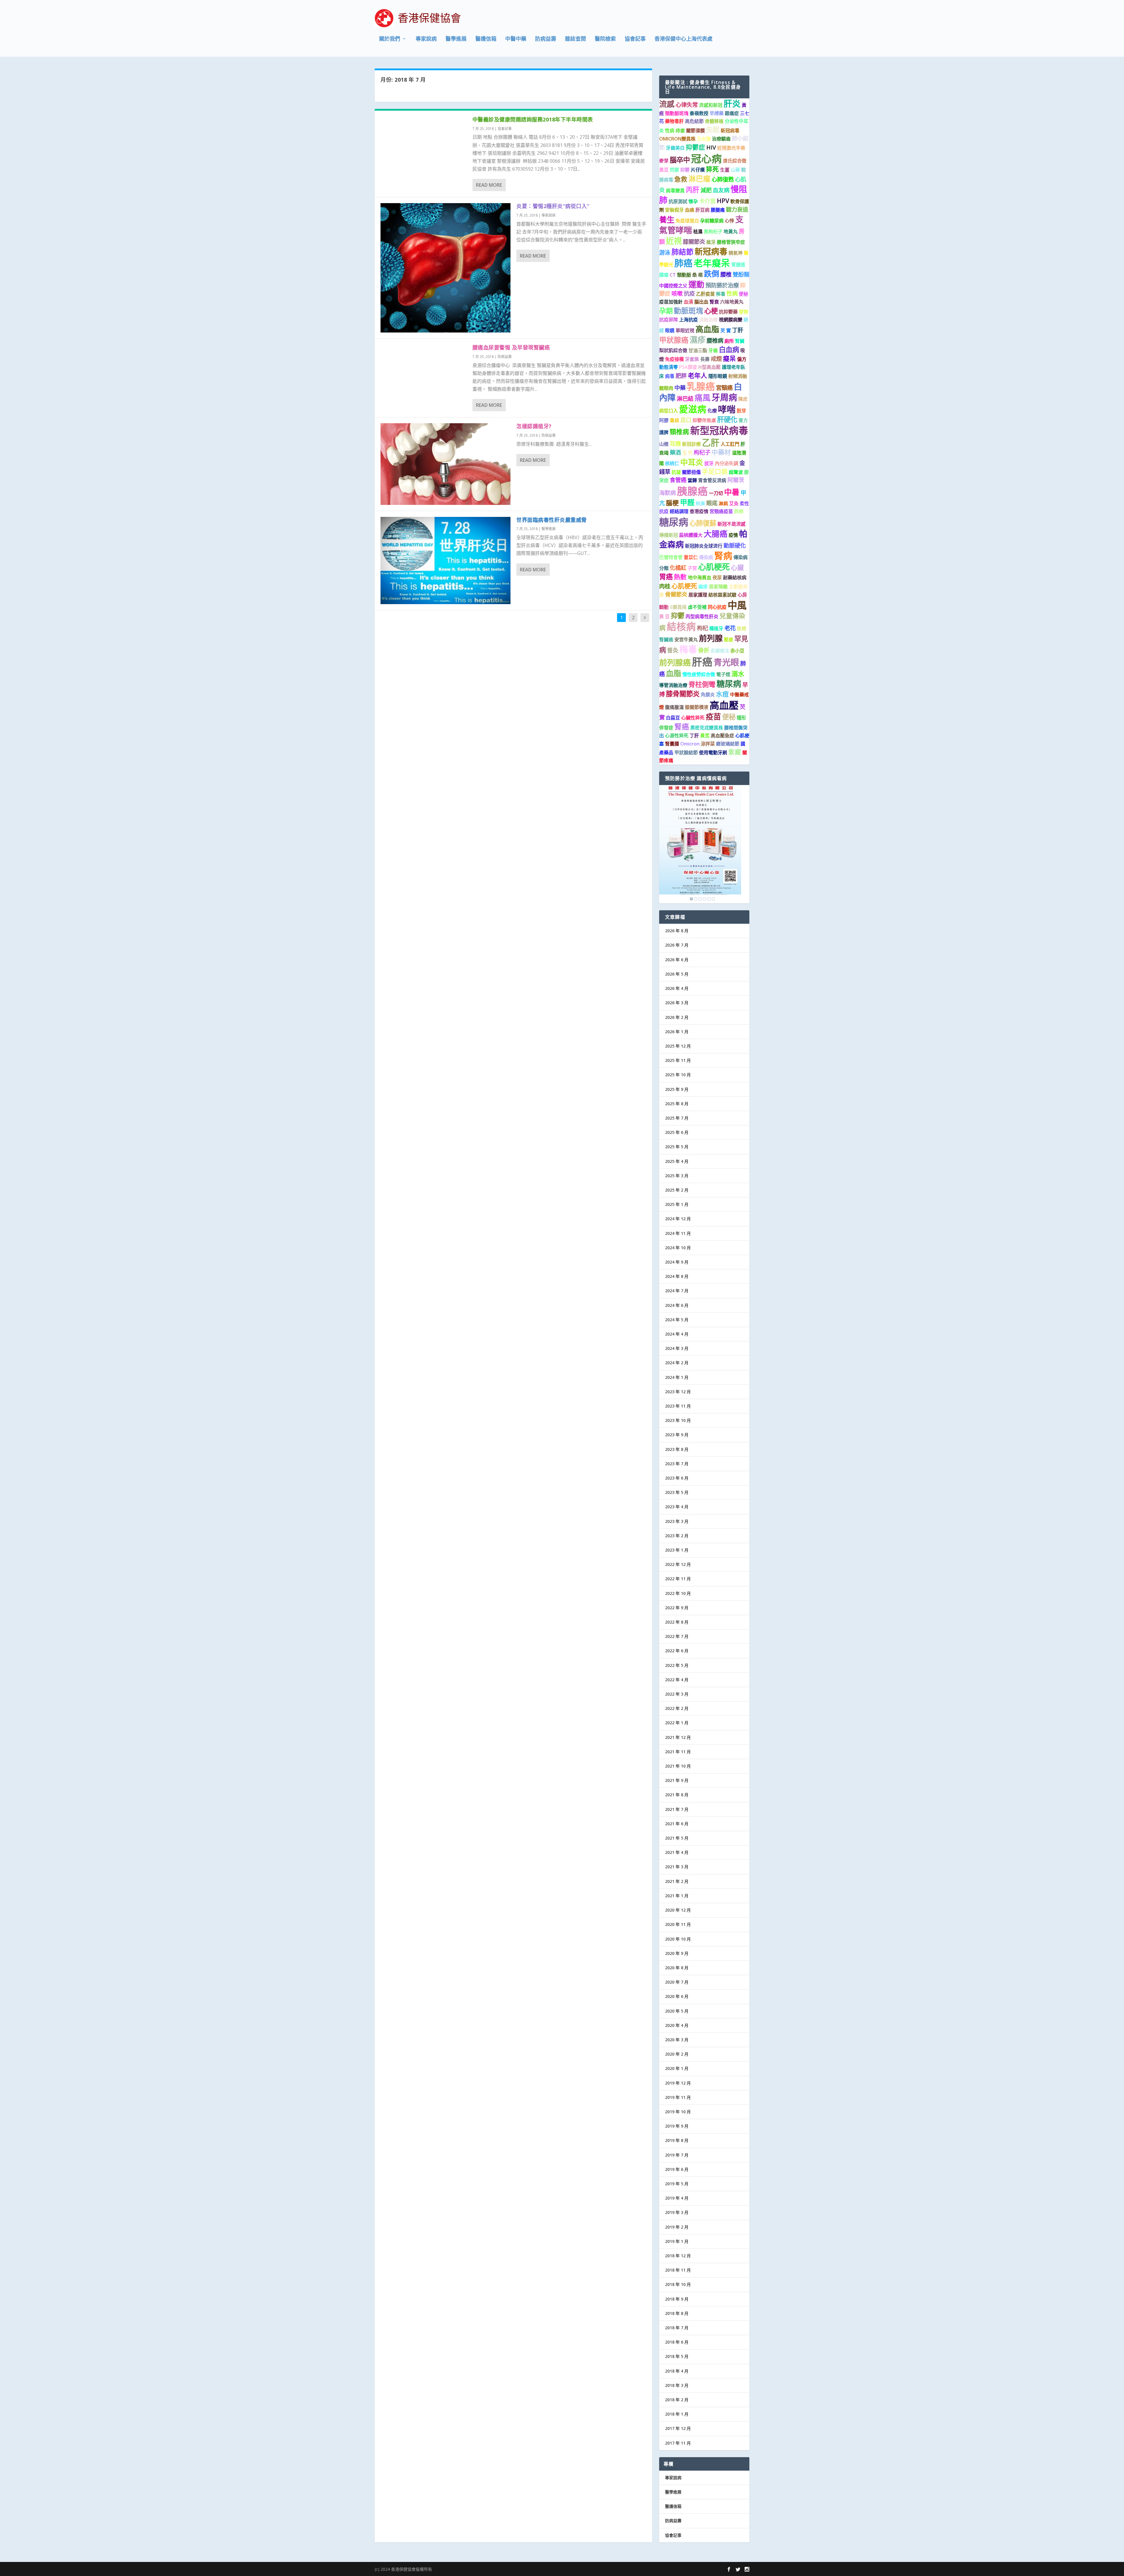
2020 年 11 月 (678, 1924)
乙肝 (711, 442)
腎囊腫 (672, 744)
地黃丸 (731, 232)
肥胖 (681, 376)
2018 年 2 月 (677, 2400)
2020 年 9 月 (677, 1953)
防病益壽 (546, 39)
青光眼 (726, 662)
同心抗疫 (717, 607)
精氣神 (736, 253)
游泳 (665, 252)
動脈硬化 (735, 545)
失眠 (713, 130)
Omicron (690, 744)
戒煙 (716, 359)
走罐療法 (720, 651)
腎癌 (682, 726)
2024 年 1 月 (677, 1377)
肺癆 (739, 511)
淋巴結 (685, 399)
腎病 (723, 556)
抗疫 (689, 293)
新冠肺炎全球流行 (704, 546)
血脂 (674, 673)
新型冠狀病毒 (719, 430)
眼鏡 (670, 330)
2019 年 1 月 (677, 2241)
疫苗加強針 (671, 302)
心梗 (711, 311)
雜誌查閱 (575, 39)
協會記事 (635, 39)
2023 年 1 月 (677, 1550)
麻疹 (703, 587)
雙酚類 (741, 274)
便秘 (743, 294)
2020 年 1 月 (677, 2068)
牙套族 (692, 359)
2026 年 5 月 (677, 974)
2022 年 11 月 (678, 1579)
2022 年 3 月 (677, 1694)
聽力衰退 (737, 209)
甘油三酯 (698, 350)
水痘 (722, 694)
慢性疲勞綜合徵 (699, 674)
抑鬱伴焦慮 (704, 420)
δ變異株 (678, 607)
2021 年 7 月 (677, 1809)
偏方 (742, 359)
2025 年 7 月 (677, 1118)
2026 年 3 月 (677, 1003)
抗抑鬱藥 (728, 312)
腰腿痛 (718, 210)
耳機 (675, 444)
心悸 (729, 221)
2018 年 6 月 (677, 2342)
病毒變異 (675, 191)
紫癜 (735, 752)
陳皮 (743, 399)
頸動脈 (684, 275)
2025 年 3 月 (677, 1176)
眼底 (712, 503)
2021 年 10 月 (678, 1766)
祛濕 (698, 232)
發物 (743, 312)
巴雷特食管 (671, 557)
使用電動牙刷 (713, 753)
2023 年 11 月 (678, 1406)
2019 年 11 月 (678, 2097)
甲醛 (687, 502)
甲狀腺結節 (686, 753)
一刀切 (716, 493)
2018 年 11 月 (678, 2270)
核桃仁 (672, 463)
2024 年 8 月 (677, 1276)
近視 (674, 241)
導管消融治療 (673, 685)
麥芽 (664, 161)
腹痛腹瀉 (674, 707)
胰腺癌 (692, 491)
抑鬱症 (695, 147)
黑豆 (664, 170)
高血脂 (707, 329)
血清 (688, 302)
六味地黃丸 (732, 302)
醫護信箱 (486, 39)
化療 (712, 411)
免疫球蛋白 (687, 221)
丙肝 (693, 190)
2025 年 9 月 (677, 1089)
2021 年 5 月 (677, 1838)
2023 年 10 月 (678, 1420)
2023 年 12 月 (678, 1392)
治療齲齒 (721, 139)
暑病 (674, 420)
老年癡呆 (712, 263)
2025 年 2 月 (677, 1190)
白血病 (729, 349)
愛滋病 (693, 409)
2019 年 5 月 (677, 2184)
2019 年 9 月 (677, 2126)
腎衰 (714, 302)
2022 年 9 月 (677, 1608)
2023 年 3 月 (677, 1521)
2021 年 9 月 (677, 1780)
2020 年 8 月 (677, 1968)
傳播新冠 (669, 535)
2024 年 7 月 (677, 1291)
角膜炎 (708, 695)
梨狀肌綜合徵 (673, 350)
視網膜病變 (731, 320)
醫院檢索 (605, 39)
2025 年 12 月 (678, 1046)
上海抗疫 (688, 320)
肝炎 (732, 104)
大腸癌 (716, 534)
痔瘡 (680, 131)
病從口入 (669, 411)
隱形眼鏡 (718, 376)
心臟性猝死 (693, 718)
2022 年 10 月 (678, 1593)
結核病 (681, 627)
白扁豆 (673, 718)
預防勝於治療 (722, 285)
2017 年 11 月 (678, 2443)
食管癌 (678, 480)
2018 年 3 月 (677, 2385)
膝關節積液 (697, 707)
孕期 (666, 311)
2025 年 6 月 (677, 1132)
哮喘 (727, 409)
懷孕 (693, 201)
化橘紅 (678, 568)
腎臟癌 (666, 640)
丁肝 (738, 330)
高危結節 (694, 121)
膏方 (743, 420)
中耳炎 (692, 462)
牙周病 (724, 397)
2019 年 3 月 (677, 2212)
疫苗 (713, 717)
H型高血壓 (710, 367)
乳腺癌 (701, 386)
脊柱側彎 (702, 684)
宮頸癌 (724, 388)
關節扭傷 (691, 472)
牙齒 (713, 350)
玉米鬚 (704, 139)
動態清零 (669, 367)
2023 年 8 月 (677, 1449)
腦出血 (701, 302)
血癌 (690, 210)
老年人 (698, 375)
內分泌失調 (727, 463)
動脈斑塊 (688, 311)
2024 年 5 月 (677, 1320)
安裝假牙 (674, 210)
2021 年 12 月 (678, 1737)
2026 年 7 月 (677, 945)
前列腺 (711, 638)
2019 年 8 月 (677, 2140)
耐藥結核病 (735, 577)
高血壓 (724, 705)
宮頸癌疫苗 (721, 511)
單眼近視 (685, 330)
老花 (730, 628)
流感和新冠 (711, 105)
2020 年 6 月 (677, 1996)
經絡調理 (679, 511)
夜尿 (717, 577)
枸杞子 (702, 452)
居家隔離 (718, 587)
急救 (681, 179)
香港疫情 (699, 511)
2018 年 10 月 (678, 2284)
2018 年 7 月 (677, 2328)
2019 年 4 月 (677, 2198)
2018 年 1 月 (677, 2414)
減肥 (706, 190)
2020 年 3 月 (677, 2040)
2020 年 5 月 (677, 2011)
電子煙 (723, 674)
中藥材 (721, 452)
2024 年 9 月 (677, 1262)
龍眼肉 (666, 388)
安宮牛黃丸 (686, 640)
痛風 (702, 398)
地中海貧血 (700, 577)
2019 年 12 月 (678, 2083)
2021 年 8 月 (677, 1795)
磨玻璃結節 (728, 744)
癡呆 (729, 358)
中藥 (680, 388)
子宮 (692, 568)
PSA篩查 (688, 367)
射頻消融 (738, 376)
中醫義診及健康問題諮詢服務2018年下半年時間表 (533, 119)
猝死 (712, 169)
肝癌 (702, 662)
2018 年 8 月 (677, 2313)
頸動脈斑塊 (677, 113)
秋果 (700, 503)
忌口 (686, 420)
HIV (711, 147)
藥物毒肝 (674, 121)
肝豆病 (702, 210)
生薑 (725, 170)
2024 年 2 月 (677, 1363)
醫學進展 (456, 39)
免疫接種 (674, 359)
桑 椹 (698, 275)
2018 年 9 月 (677, 2299)
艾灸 (734, 503)
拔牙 (709, 463)
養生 (667, 220)
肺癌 (683, 263)
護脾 (664, 432)
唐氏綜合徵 (735, 161)
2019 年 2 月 (677, 2227)
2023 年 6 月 (677, 1478)
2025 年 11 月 (678, 1060)
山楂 (664, 444)
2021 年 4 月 (677, 1852)
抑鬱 (685, 170)
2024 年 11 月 (678, 1233)
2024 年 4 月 (677, 1334)
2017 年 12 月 (678, 2428)
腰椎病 (715, 341)
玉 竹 (687, 453)
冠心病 (706, 158)
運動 (696, 284)
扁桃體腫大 (691, 535)
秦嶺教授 (699, 113)
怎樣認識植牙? (534, 426)
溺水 (738, 674)
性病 (670, 131)
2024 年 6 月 (677, 1305)
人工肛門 (730, 444)
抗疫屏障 (669, 320)
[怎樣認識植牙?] (446, 464)
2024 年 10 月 (678, 1248)
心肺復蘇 (703, 523)
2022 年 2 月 (677, 1708)
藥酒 (675, 452)
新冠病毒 (711, 251)
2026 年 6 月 (677, 960)
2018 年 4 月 (677, 2371)
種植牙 (716, 628)
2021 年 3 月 (677, 1867)
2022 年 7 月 (677, 1636)
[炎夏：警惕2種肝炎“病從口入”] (446, 268)
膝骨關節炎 (683, 694)
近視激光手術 (731, 148)
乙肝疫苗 (705, 294)
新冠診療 (691, 444)
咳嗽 (677, 293)
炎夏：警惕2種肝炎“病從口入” (553, 206)
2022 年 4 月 (677, 1680)
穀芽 (741, 411)
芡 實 (726, 330)
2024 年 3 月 (677, 1348)
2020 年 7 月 (677, 1982)
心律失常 (687, 105)
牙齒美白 (675, 148)
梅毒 (688, 649)
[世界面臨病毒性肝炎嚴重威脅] (446, 561)
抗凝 (676, 472)
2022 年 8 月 (677, 1622)
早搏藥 (717, 113)
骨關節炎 (676, 594)
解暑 (721, 294)
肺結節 (682, 252)
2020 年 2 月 (677, 2054)
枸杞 (702, 628)
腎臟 (740, 341)
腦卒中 (680, 160)
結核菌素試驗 (722, 595)
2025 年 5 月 (677, 1147)
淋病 (723, 503)
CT (673, 275)
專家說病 (426, 39)
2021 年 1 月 (677, 1896)
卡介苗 (707, 201)
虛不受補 (697, 607)
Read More (489, 185)
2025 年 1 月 (677, 1204)
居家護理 (698, 595)
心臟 (737, 567)
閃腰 (674, 170)
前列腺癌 (675, 663)
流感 (667, 104)
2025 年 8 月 (677, 1104)
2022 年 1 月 (677, 1723)
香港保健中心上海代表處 (683, 39)
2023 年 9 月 (677, 1435)
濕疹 (698, 340)
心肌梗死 (714, 567)
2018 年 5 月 (677, 2356)
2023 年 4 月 (677, 1507)
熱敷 (680, 577)
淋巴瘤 (699, 179)
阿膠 (664, 420)
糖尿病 (674, 522)
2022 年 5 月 (677, 1665)
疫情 (733, 535)
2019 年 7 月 (677, 2155)
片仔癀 (698, 170)
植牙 (711, 242)
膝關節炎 (694, 242)
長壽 (705, 359)
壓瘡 (729, 640)
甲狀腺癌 (674, 340)
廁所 (729, 341)
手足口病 (715, 471)
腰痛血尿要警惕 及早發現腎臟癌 (511, 347)
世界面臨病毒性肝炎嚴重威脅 (552, 520)
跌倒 (712, 274)
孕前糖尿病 (712, 221)
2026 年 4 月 (677, 988)
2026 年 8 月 (677, 931)
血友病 (721, 190)
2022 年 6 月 (677, 1651)
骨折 (704, 650)
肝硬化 (727, 419)
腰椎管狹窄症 (731, 242)
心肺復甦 (723, 179)
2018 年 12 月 (678, 2256)
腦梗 (672, 503)
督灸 (673, 650)
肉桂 (665, 586)
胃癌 (666, 577)
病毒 (670, 376)
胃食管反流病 (712, 480)
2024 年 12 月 (678, 1219)
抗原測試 (678, 201)
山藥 (735, 170)
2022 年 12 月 (678, 1564)
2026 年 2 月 (677, 1017)
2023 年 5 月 (677, 1492)
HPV (723, 201)
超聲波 (736, 472)
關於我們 (390, 39)
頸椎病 (679, 432)
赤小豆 (737, 651)
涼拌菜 (708, 744)
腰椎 (726, 274)
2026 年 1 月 (677, 1032)
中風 (737, 605)
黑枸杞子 (713, 232)
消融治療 (708, 320)
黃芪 (705, 736)
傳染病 (706, 557)
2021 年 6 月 (677, 1824)
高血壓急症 (722, 736)
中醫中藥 (516, 39)
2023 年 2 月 (677, 1536)
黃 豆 (664, 616)
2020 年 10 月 (678, 1939)
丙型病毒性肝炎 (702, 616)
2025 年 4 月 (677, 1161)
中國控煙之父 (673, 286)
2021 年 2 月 (677, 1881)
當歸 (692, 480)
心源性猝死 (677, 736)
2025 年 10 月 (678, 1075)
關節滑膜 (695, 131)
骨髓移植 (714, 121)
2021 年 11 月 (678, 1752)
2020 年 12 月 (678, 1910)
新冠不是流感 (731, 524)
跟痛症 (732, 113)
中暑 (732, 492)
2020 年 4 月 (677, 2025)
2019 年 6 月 (677, 2169)
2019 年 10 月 (678, 2112)
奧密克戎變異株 (707, 728)
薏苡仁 (691, 557)
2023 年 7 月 (677, 1464)
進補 (741, 628)
